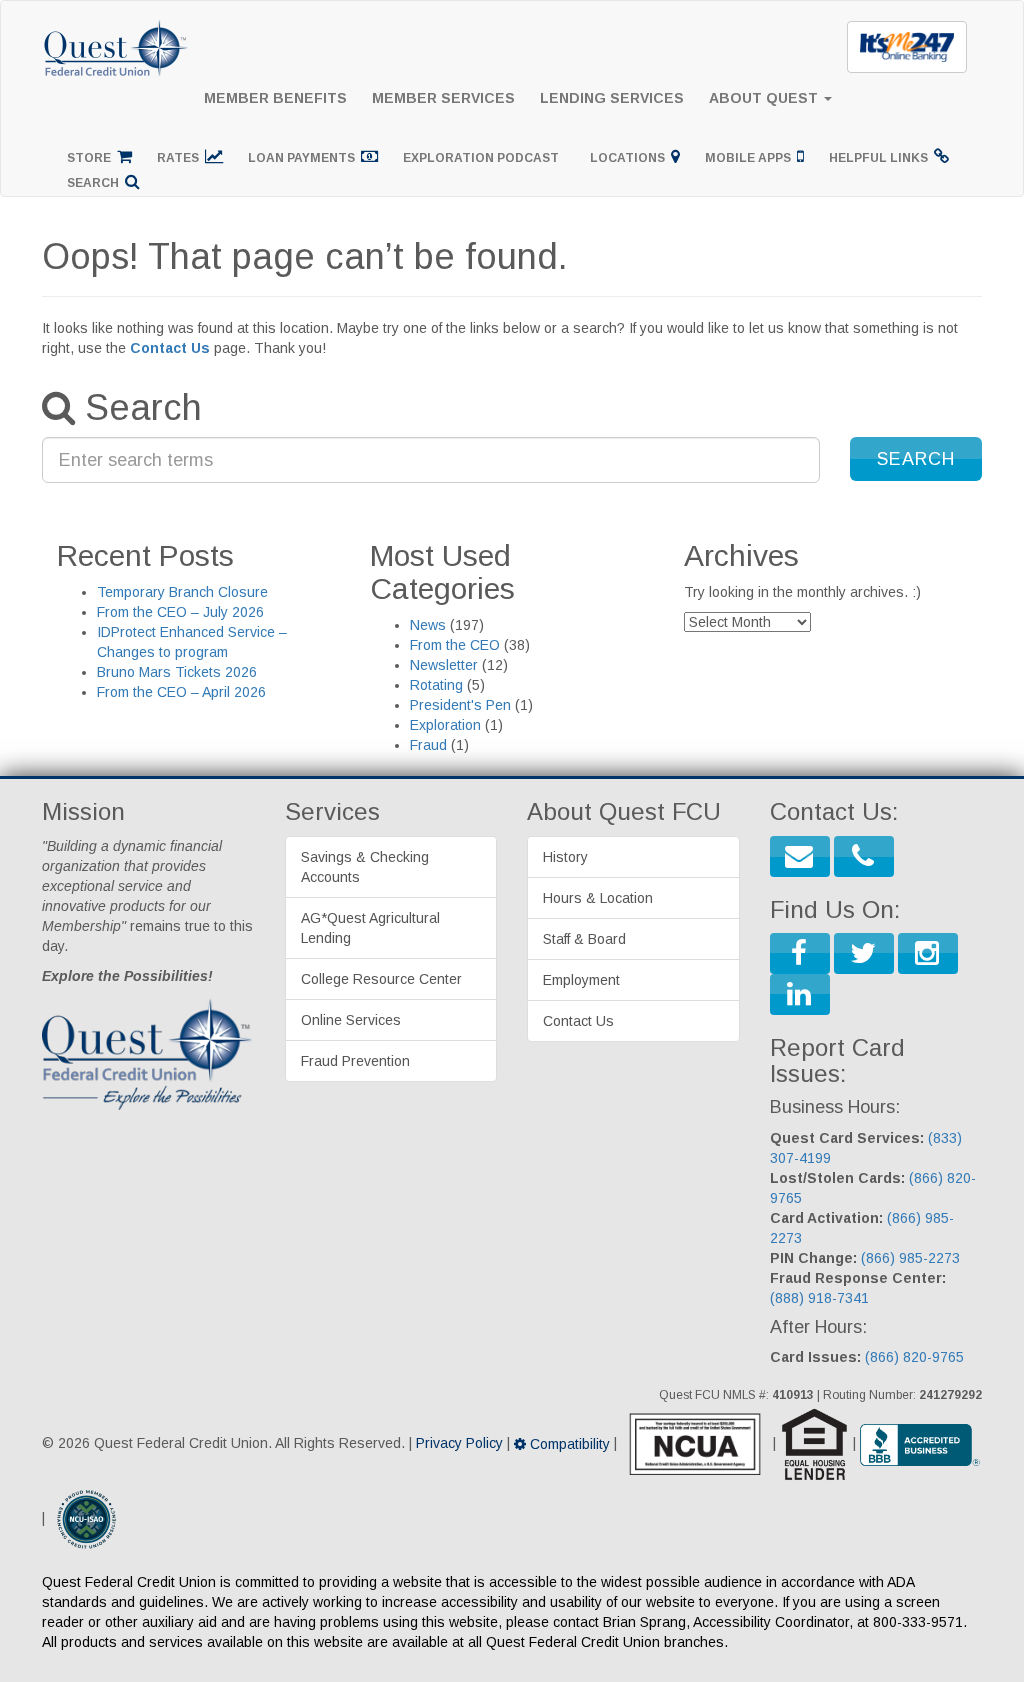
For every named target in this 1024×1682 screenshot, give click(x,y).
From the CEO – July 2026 (180, 612)
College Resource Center (381, 979)
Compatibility (568, 1444)
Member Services (443, 98)
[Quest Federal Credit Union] (117, 26)
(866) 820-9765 (914, 1357)
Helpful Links (881, 158)
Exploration (445, 725)
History (565, 857)
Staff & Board (584, 939)
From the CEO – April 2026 (181, 692)
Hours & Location (598, 898)
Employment (581, 980)
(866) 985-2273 (910, 1258)
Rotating (436, 685)
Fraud (428, 745)
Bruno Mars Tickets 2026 (177, 672)
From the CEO (455, 645)
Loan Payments (304, 158)
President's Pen (460, 705)
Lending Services (612, 98)
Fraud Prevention (355, 1061)
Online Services (351, 1020)
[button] (916, 459)
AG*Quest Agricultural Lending (370, 928)
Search (96, 183)
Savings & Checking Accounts (365, 867)
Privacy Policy (459, 1444)
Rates (181, 158)
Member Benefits (275, 98)
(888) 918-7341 (819, 1298)
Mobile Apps (751, 158)
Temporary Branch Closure (182, 592)
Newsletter (444, 665)
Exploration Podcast (484, 158)
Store (92, 158)
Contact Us (170, 348)
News (428, 625)
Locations (630, 158)
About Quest (765, 98)
